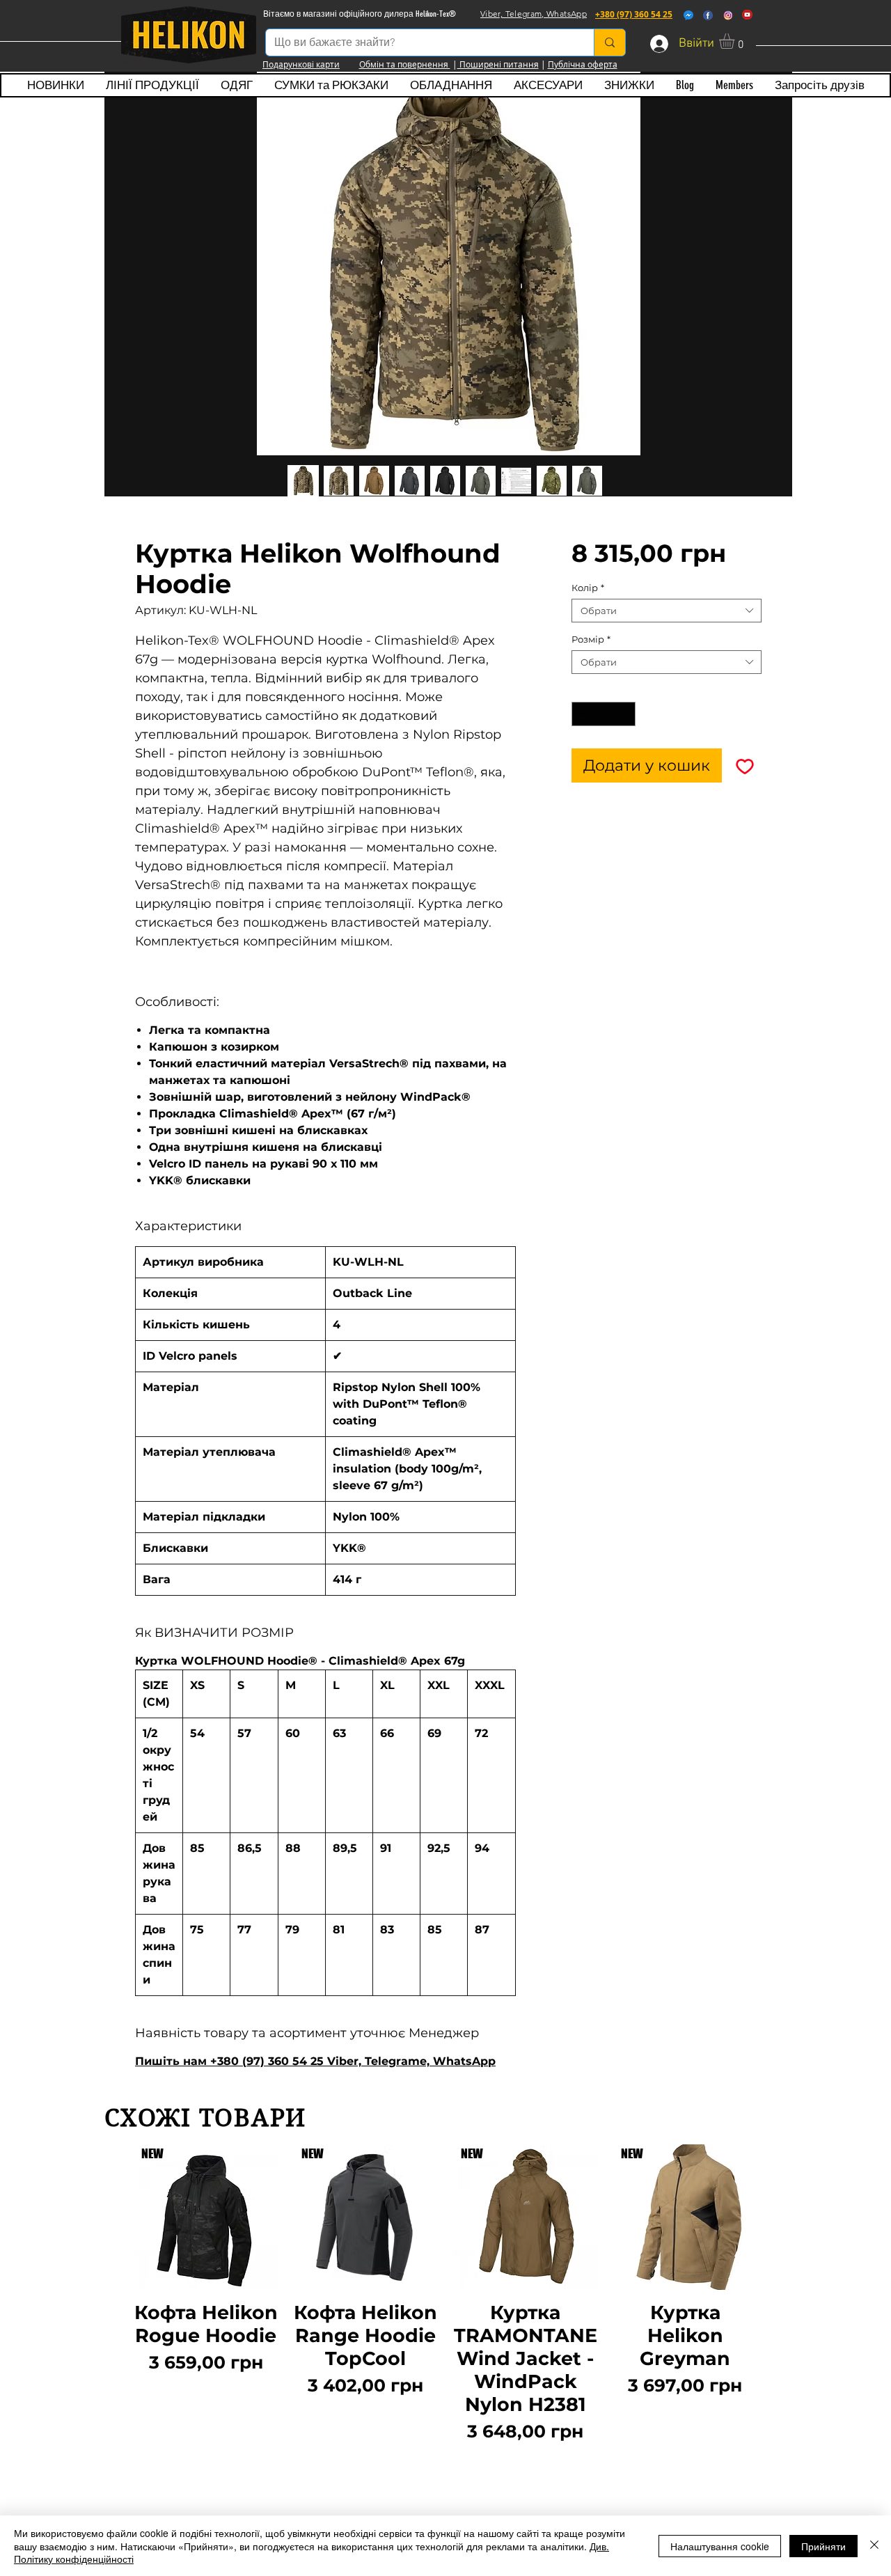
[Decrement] (582, 714)
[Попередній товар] (113, 2318)
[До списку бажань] (744, 765)
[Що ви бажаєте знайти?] (609, 42)
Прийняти (823, 2546)
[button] (736, 41)
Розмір (591, 639)
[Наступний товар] (778, 2318)
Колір (588, 588)
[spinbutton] (603, 714)
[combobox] (667, 611)
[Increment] (625, 714)
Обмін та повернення (405, 64)
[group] (445, 2318)
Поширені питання (498, 64)
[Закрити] (874, 2546)
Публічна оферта (583, 64)
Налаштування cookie (720, 2546)
